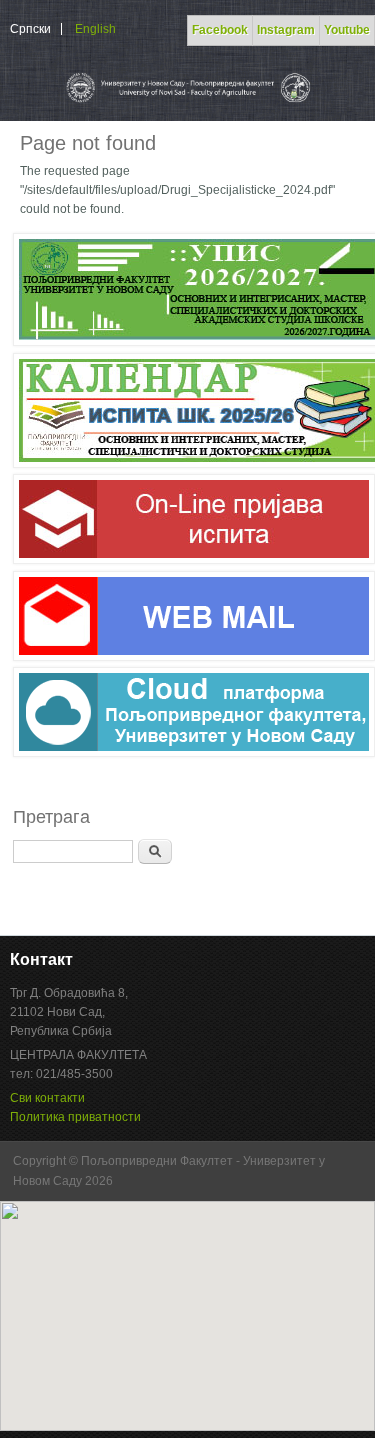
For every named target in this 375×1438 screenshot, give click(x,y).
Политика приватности (75, 1117)
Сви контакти (47, 1098)
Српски (30, 29)
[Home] (187, 102)
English (95, 29)
